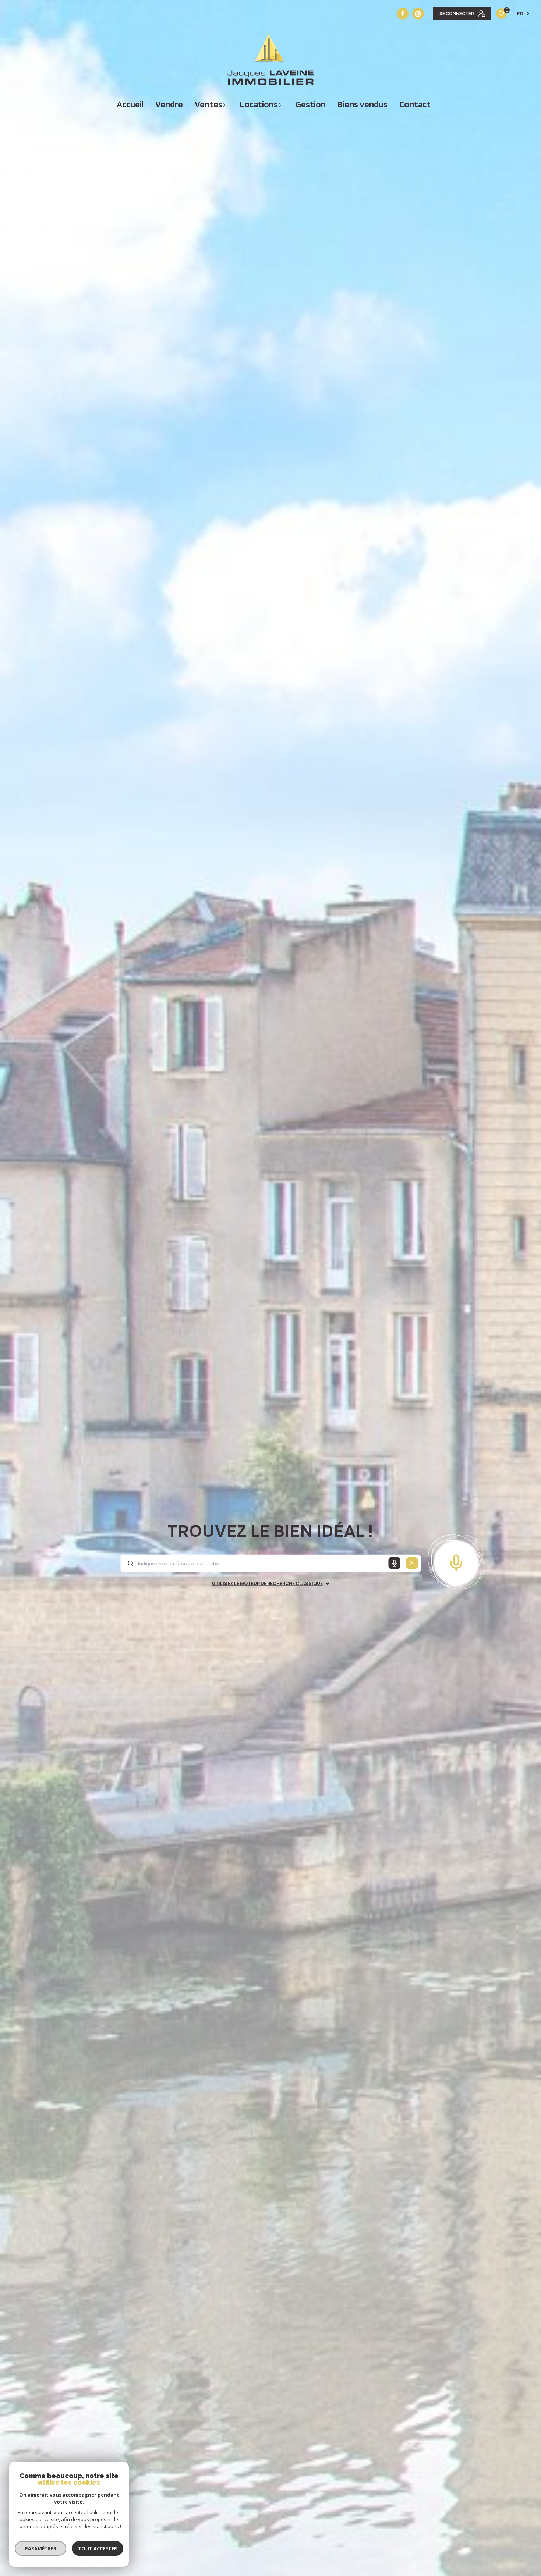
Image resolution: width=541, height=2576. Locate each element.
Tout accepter (98, 2548)
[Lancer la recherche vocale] (456, 1561)
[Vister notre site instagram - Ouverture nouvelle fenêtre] (418, 14)
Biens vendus (363, 104)
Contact (415, 104)
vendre (169, 104)
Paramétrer (41, 2548)
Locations (259, 104)
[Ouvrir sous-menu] (225, 104)
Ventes (208, 104)
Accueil (130, 104)
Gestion (311, 104)
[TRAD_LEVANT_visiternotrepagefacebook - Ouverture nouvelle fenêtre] (403, 14)
